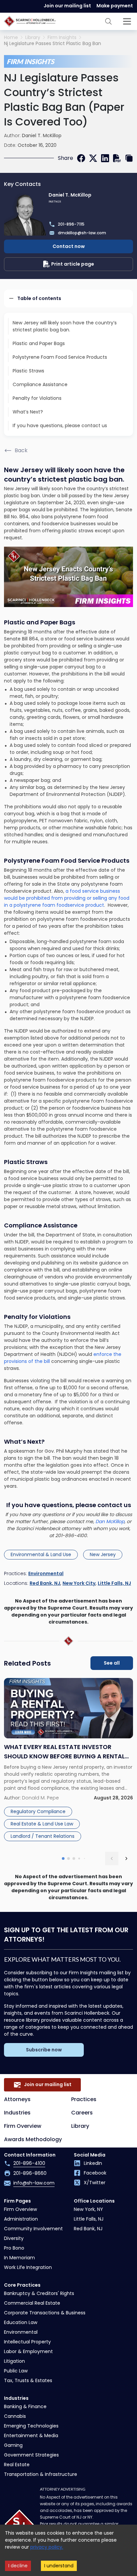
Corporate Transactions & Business (45, 2313)
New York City (79, 1583)
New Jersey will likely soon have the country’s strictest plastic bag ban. (65, 326)
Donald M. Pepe (40, 1798)
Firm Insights (62, 38)
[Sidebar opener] (127, 21)
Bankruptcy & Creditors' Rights (39, 2293)
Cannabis (15, 2416)
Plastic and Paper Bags (39, 343)
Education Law (21, 2322)
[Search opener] (108, 21)
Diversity (14, 2238)
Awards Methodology (33, 2139)
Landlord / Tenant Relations (43, 1836)
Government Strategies (31, 2455)
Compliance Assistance (40, 384)
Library (33, 38)
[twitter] (93, 158)
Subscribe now (44, 2050)
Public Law (16, 2371)
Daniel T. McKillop (42, 135)
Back (21, 450)
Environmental (46, 1573)
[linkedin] (105, 158)
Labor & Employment (28, 2351)
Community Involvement (33, 2229)
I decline (18, 2566)
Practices (84, 2099)
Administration (21, 2219)
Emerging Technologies (31, 2426)
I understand (59, 2566)
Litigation (14, 2361)
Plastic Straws (28, 371)
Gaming (13, 2445)
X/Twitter (95, 2183)
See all (112, 1663)
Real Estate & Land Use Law (42, 1824)
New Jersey (103, 1554)
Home (11, 38)
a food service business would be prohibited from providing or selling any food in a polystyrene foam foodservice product (67, 898)
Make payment (115, 6)
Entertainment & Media (31, 2436)
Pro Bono (14, 2248)
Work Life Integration (28, 2267)
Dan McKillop (110, 1521)
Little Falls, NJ (114, 1583)
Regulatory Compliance (38, 1811)
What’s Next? (28, 412)
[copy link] (129, 158)
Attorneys (17, 2099)
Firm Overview (23, 2126)
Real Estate (17, 2465)
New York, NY (88, 2209)
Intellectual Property (27, 2342)
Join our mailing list (67, 6)
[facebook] (81, 158)
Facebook (95, 2173)
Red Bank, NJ (45, 1583)
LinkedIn (93, 2163)
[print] (117, 158)
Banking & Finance (25, 2406)
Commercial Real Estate (32, 2303)
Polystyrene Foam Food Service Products (60, 357)
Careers (82, 2113)
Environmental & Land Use (41, 1554)
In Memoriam (19, 2258)
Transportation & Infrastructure (41, 2474)
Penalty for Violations (37, 398)
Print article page (73, 264)
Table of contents (39, 298)
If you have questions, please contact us (60, 425)
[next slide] (126, 1858)
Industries (17, 2113)
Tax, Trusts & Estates (28, 2380)
